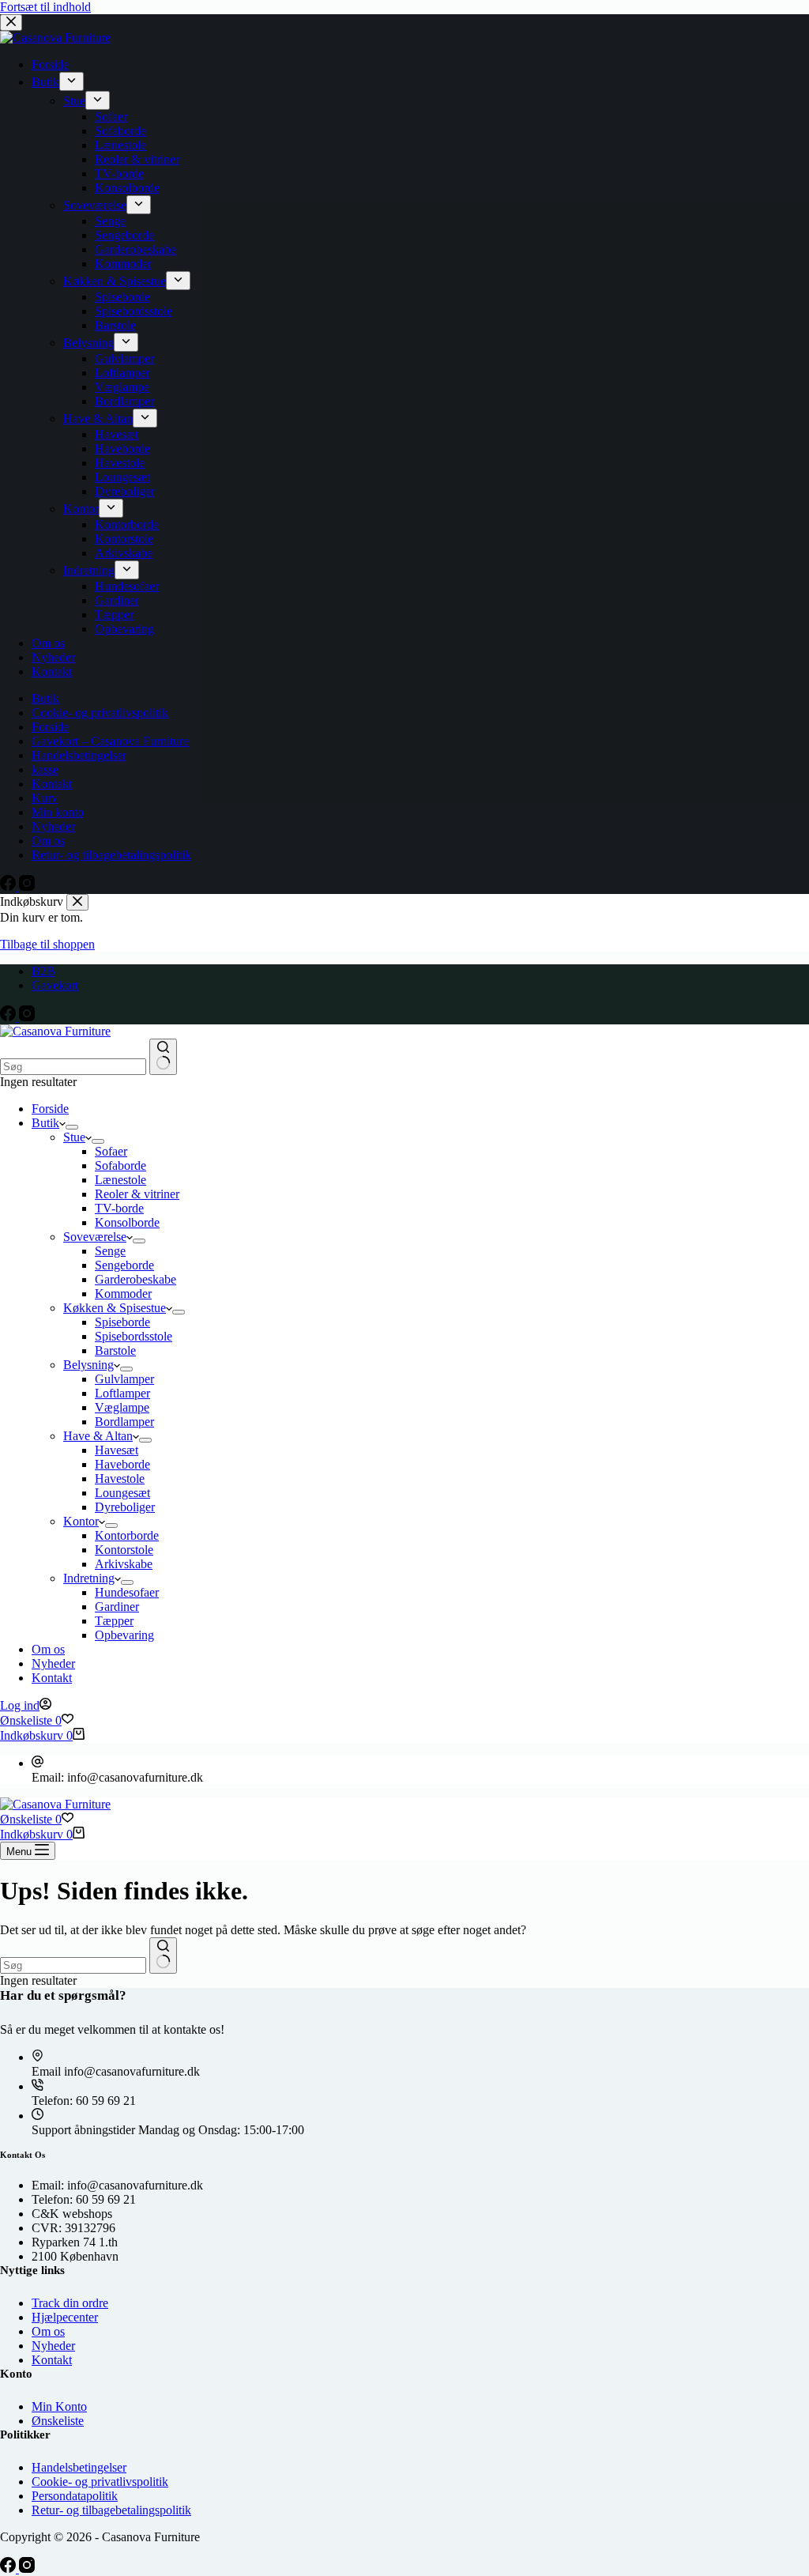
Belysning (88, 1365)
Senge (110, 1251)
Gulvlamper (124, 1379)
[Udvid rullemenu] (72, 1127)
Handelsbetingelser (79, 2467)
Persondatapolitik (75, 2496)
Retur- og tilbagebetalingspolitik (111, 2510)
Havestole (120, 1478)
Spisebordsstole (134, 1336)
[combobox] (73, 1067)
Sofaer (111, 1151)
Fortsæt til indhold (45, 7)
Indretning (89, 1578)
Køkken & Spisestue (115, 1308)
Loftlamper (122, 1393)
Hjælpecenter (65, 2317)
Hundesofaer (127, 1592)
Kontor (81, 1521)
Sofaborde (120, 1165)
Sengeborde (124, 1265)
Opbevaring (124, 1635)
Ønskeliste (58, 2421)
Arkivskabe (124, 1564)
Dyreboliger (125, 1507)
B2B (43, 971)
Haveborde (122, 1464)
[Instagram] (27, 1017)
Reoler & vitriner (137, 1194)
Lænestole (120, 1180)
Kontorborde (127, 1535)
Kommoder (123, 1294)
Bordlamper (124, 1422)
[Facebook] (9, 1017)
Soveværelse (95, 1237)
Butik (45, 1123)
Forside (50, 1109)
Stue (74, 1137)
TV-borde (119, 1208)
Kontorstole (124, 1550)
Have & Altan (98, 1436)
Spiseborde (122, 1322)
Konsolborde (127, 1222)
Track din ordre (70, 2303)
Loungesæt (122, 1493)
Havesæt (117, 1450)
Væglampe (122, 1407)
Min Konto (59, 2406)
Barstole (115, 1350)
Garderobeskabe (135, 1279)
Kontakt (52, 1678)
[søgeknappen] (163, 1057)
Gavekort (55, 985)
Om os (48, 1649)
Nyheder (53, 1663)
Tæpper (114, 1621)
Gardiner (117, 1607)
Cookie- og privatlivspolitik (100, 2482)
